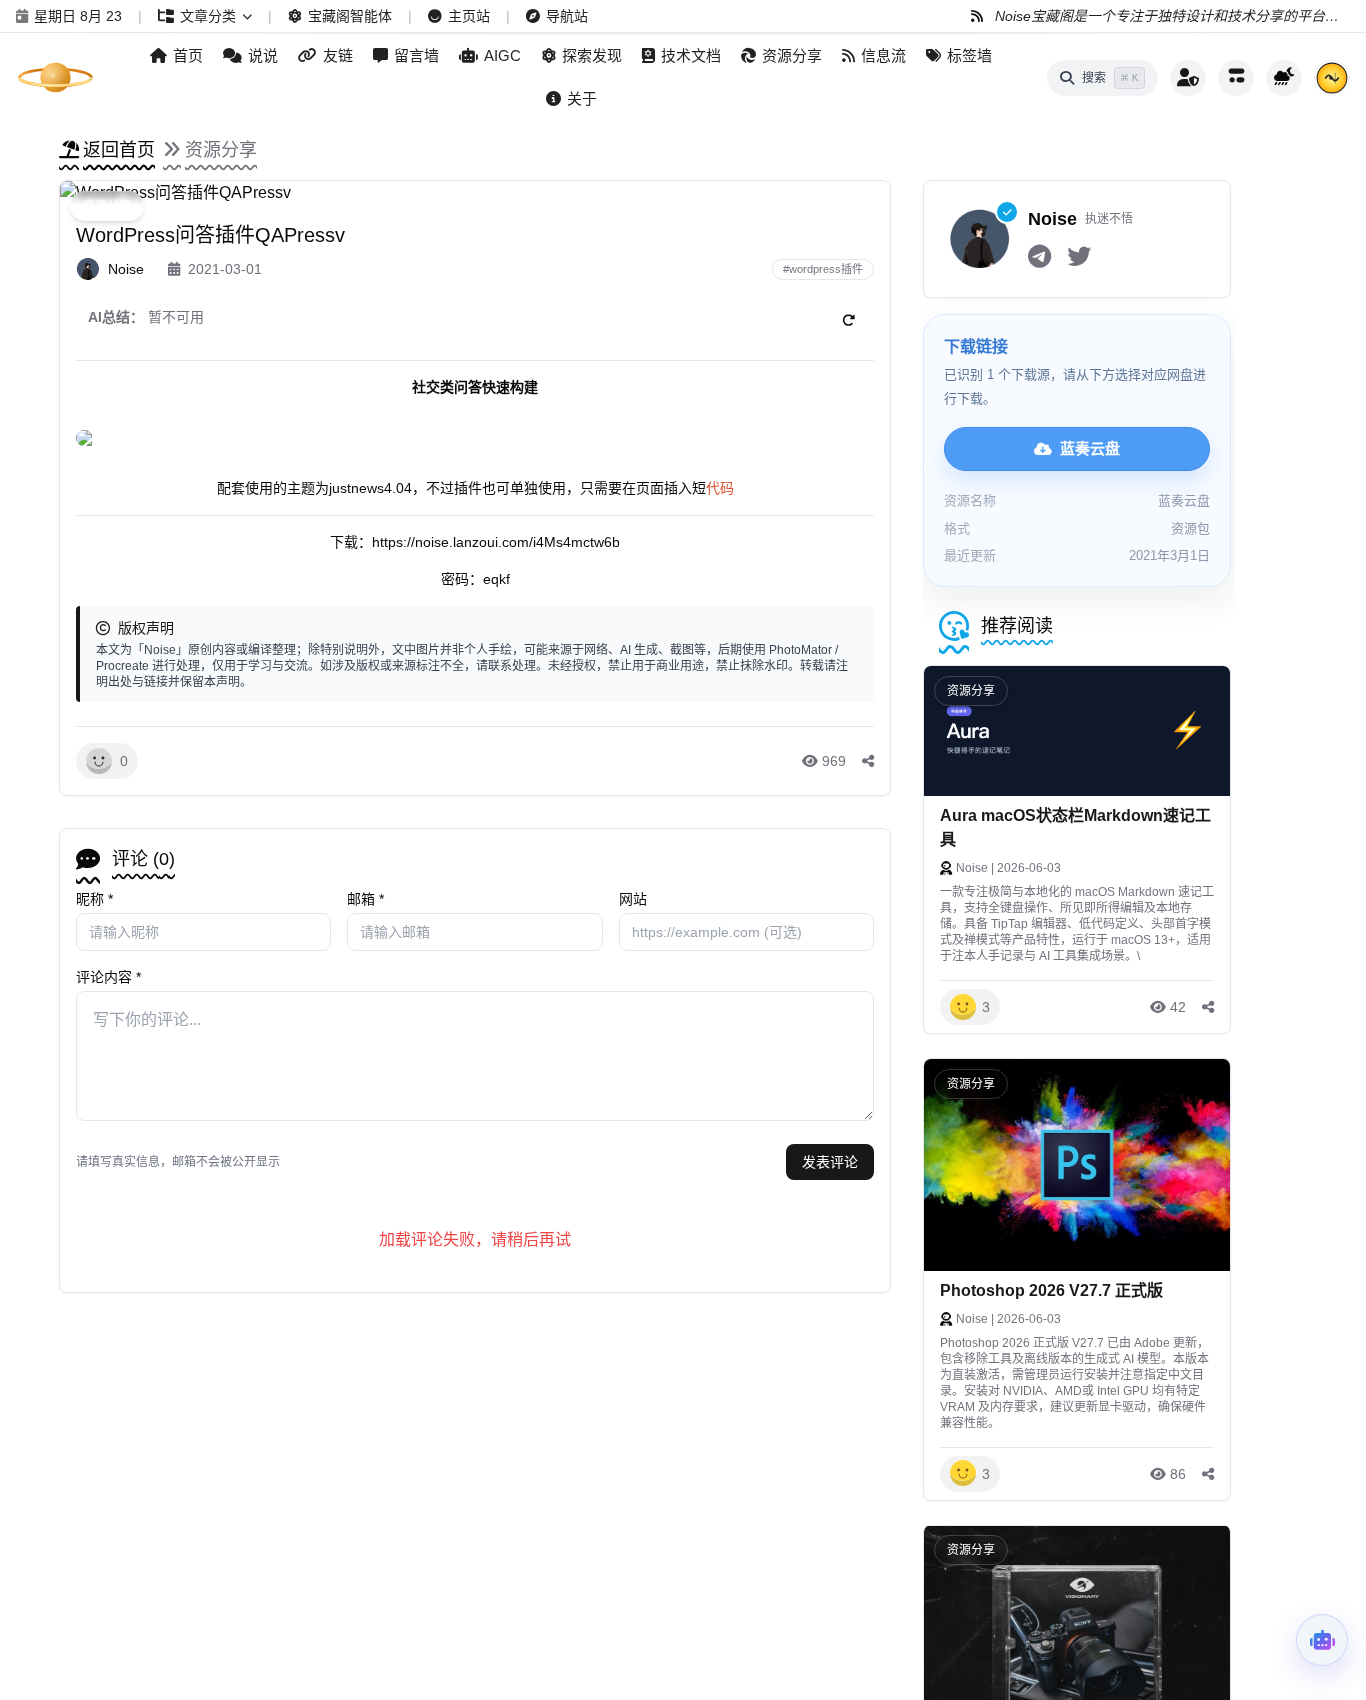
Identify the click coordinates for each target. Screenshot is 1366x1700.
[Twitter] (1079, 257)
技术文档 (691, 55)
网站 (633, 899)
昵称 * (94, 899)
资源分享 (792, 55)
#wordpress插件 (823, 269)
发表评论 (830, 1162)
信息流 (883, 55)
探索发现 (592, 55)
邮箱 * (365, 899)
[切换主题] (1284, 78)
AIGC (502, 55)
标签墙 (969, 55)
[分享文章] (868, 761)
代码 (720, 488)
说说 (263, 55)
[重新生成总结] (848, 320)
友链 (338, 55)
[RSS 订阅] (977, 16)
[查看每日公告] (1332, 78)
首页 (188, 55)
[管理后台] (1188, 78)
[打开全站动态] (1236, 78)
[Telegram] (1039, 257)
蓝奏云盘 (1090, 448)
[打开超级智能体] (1322, 1640)
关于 (582, 98)
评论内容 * (108, 977)
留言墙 (416, 55)
